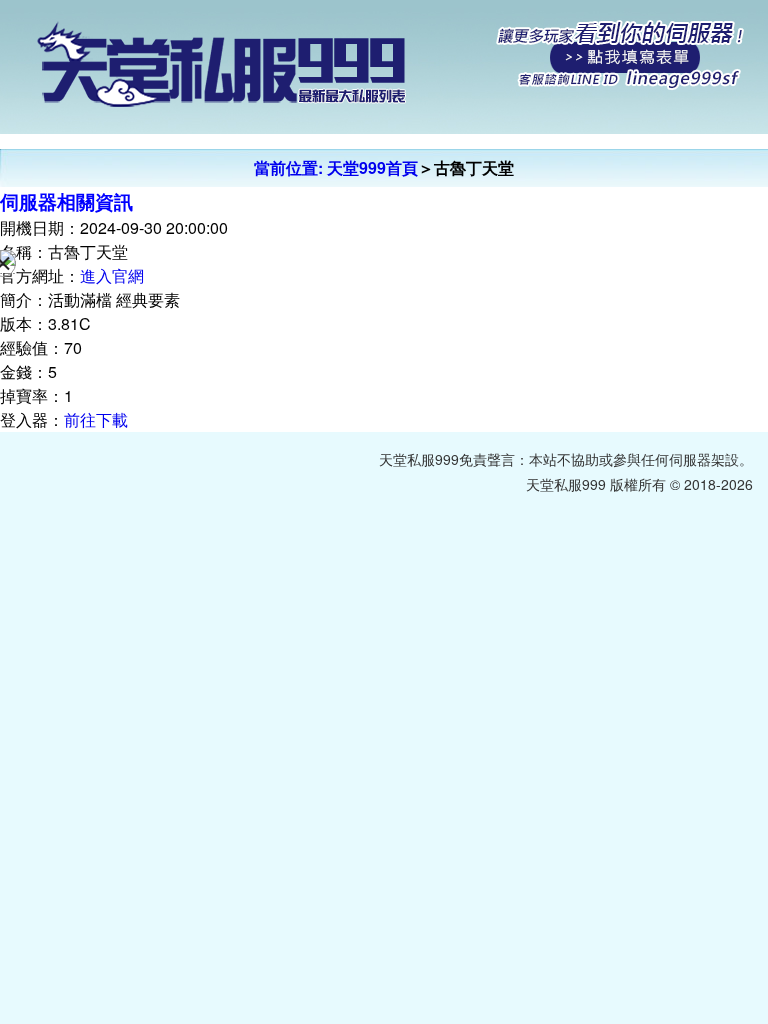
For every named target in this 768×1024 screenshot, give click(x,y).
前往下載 (96, 419)
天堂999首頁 (372, 167)
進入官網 (112, 275)
